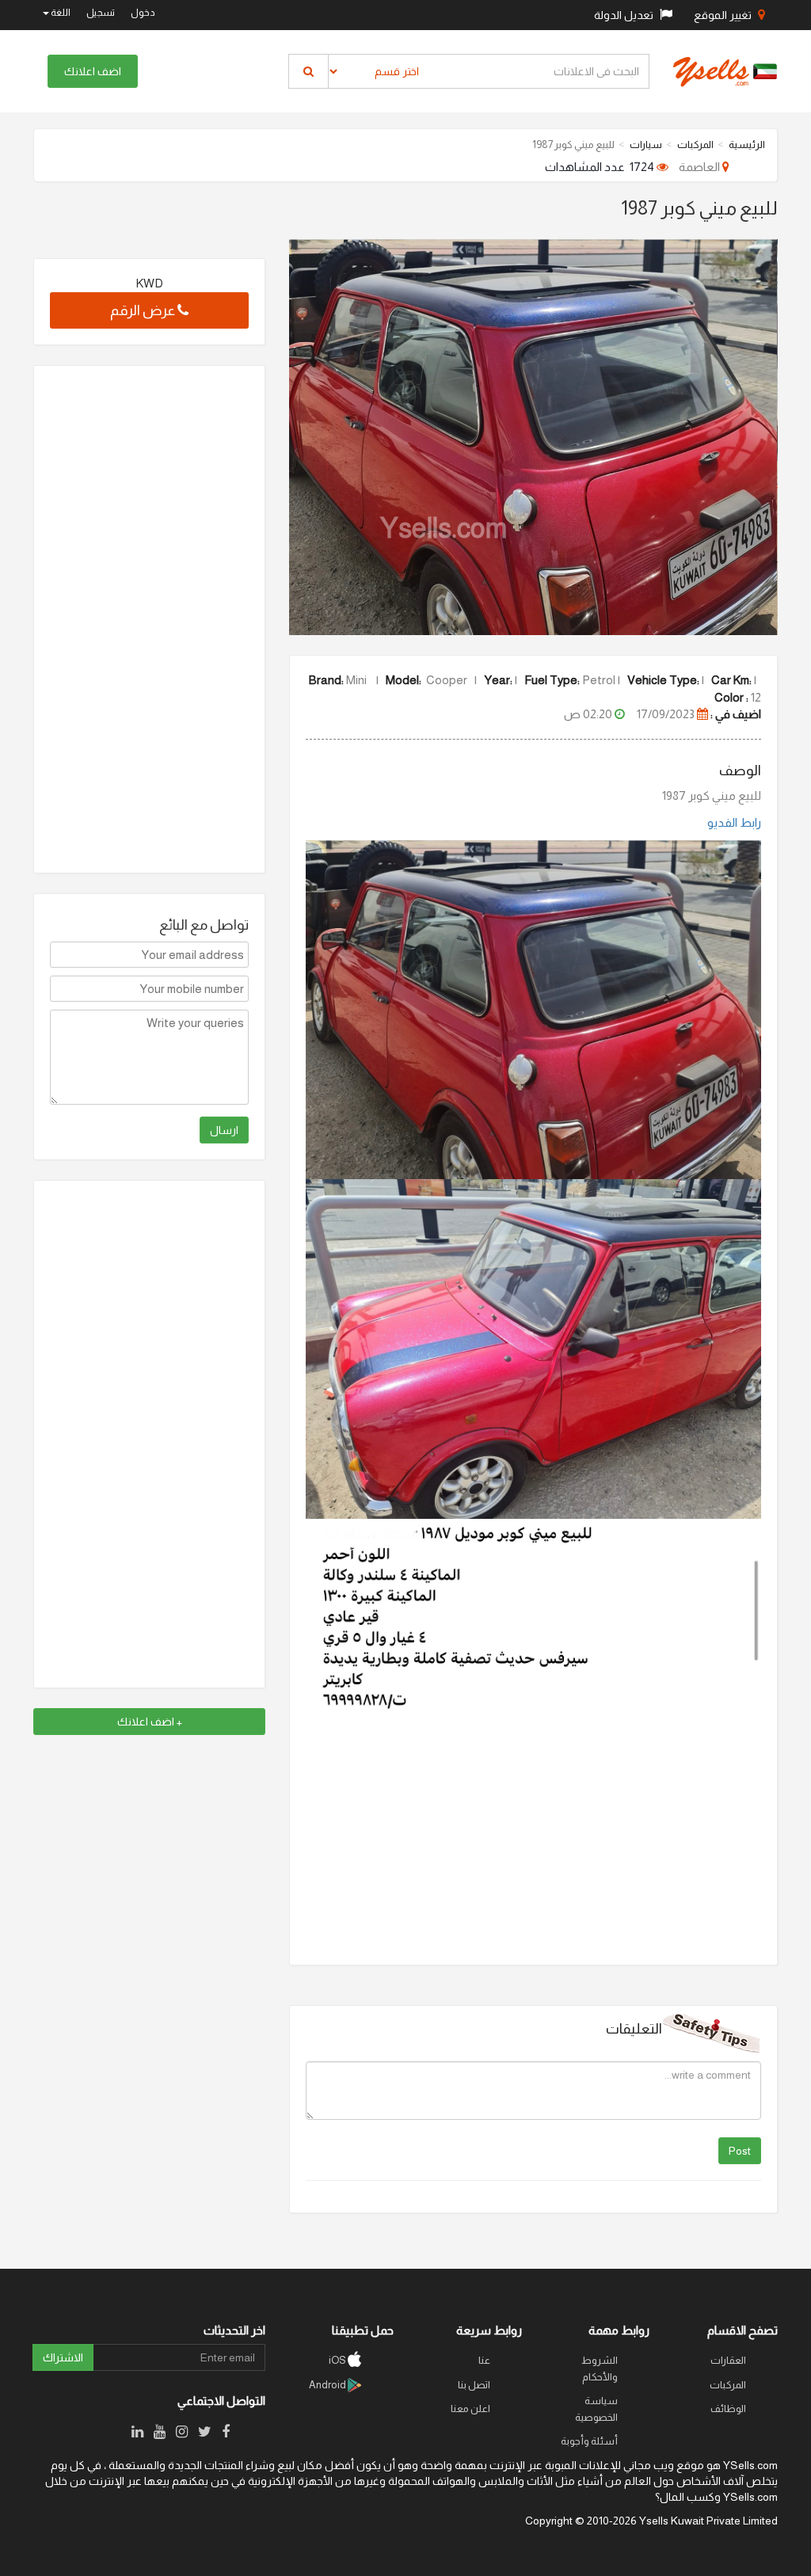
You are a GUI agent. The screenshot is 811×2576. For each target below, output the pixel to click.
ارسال (224, 1130)
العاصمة (701, 167)
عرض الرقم (144, 310)
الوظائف (728, 2409)
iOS (338, 2360)
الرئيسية (747, 145)
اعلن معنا (470, 2409)
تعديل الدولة (625, 15)
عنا (484, 2360)
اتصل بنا (474, 2385)
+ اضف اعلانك (150, 1722)
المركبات (695, 145)
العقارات (728, 2360)
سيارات (646, 145)
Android (328, 2385)
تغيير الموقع (724, 15)
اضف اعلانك (93, 71)
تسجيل (101, 13)
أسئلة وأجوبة (589, 2441)
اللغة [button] (60, 13)
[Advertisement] (149, 619)
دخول (143, 13)
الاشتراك (63, 2357)
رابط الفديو (734, 822)
